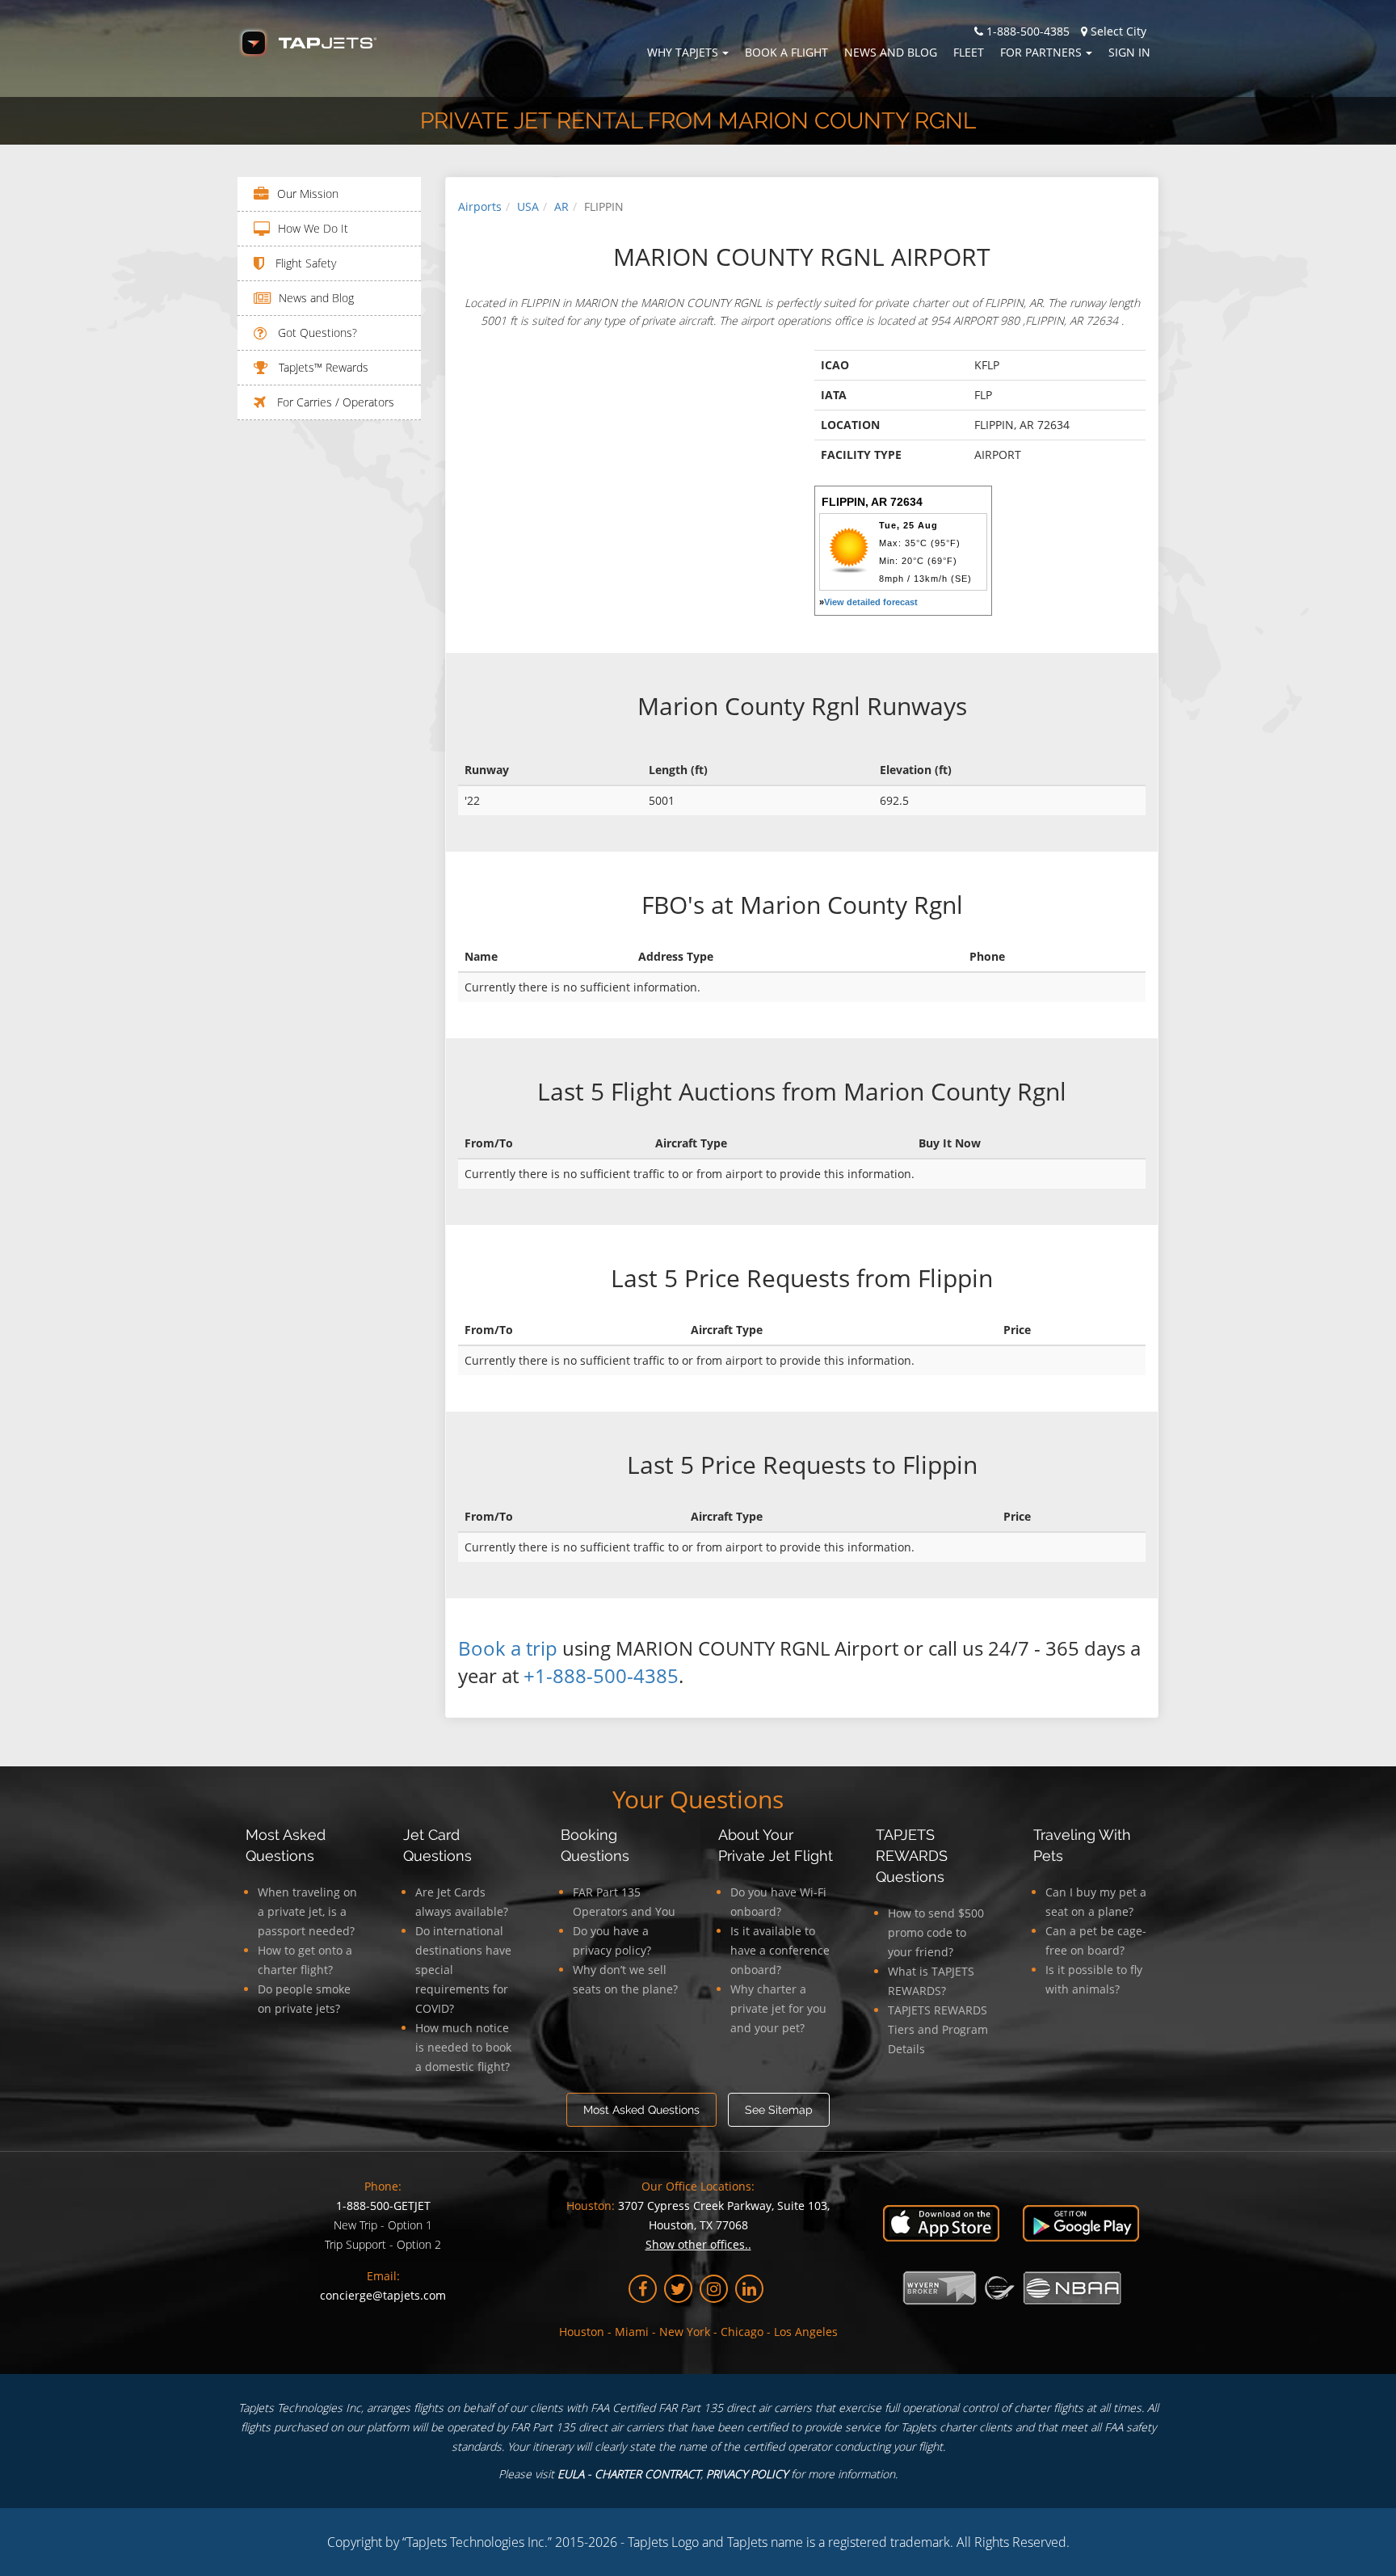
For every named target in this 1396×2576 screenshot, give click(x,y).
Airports (480, 206)
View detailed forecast (871, 602)
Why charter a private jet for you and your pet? (778, 2008)
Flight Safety (304, 263)
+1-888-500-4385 (601, 1675)
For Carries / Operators (334, 402)
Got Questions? (316, 333)
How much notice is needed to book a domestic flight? (463, 2047)
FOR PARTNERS (1041, 52)
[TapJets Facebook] (643, 2289)
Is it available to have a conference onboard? (780, 1950)
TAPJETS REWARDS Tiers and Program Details (938, 2029)
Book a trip (508, 1648)
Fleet (969, 52)
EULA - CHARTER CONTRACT (629, 2474)
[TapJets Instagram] (714, 2289)
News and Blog (891, 52)
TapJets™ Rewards (322, 367)
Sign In (1129, 52)
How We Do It (313, 228)
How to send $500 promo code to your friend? (936, 1932)
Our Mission (308, 194)
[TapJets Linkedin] (749, 2289)
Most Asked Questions (641, 2110)
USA (528, 206)
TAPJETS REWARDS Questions (912, 1856)
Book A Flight (786, 52)
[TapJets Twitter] (678, 2289)
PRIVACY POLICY (747, 2474)
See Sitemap (779, 2110)
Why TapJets (683, 52)
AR (561, 206)
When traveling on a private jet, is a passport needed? (307, 1911)
